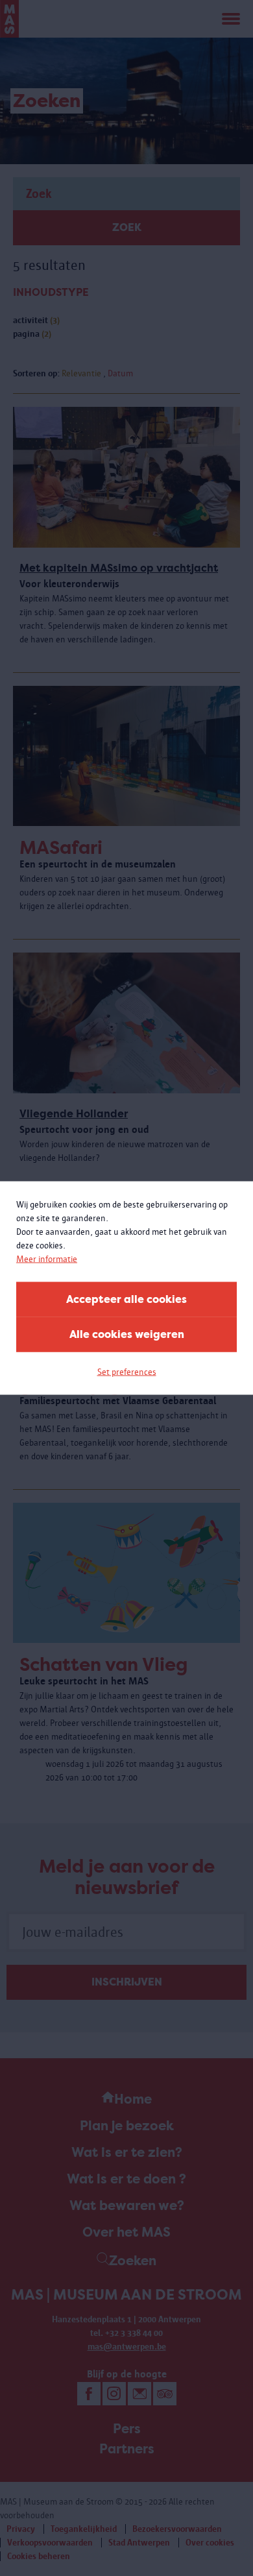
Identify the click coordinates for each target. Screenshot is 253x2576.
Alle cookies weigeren (127, 1334)
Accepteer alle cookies (126, 1299)
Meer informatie (47, 1259)
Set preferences (127, 1372)
